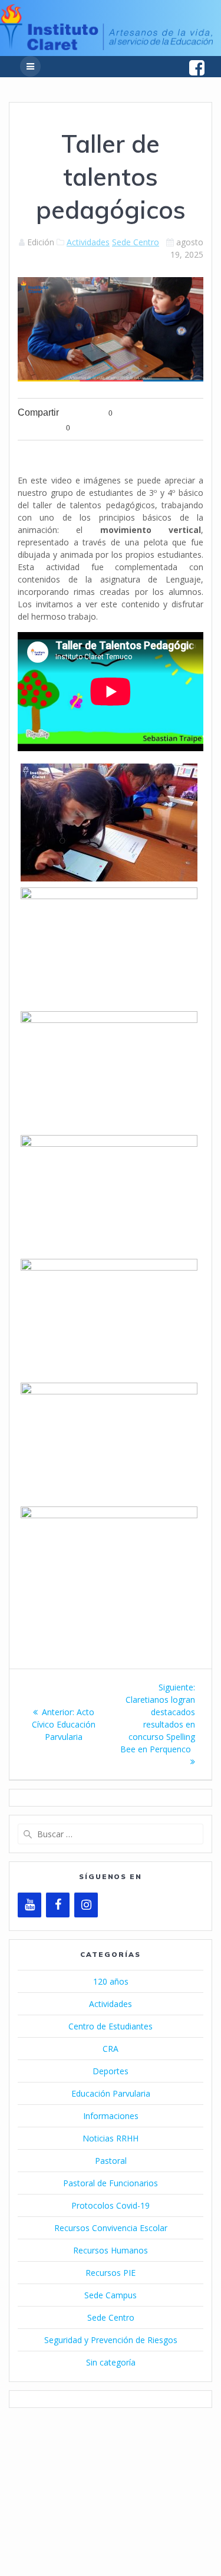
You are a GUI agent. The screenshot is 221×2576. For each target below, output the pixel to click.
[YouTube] (29, 1905)
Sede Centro (136, 242)
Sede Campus (111, 2295)
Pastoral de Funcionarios (111, 2183)
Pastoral (111, 2161)
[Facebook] (58, 1905)
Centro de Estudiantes (111, 2026)
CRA (111, 2049)
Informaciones (111, 2116)
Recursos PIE (111, 2273)
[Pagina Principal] (106, 47)
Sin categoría (111, 2362)
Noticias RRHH (111, 2138)
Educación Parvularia (111, 2093)
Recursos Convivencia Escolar (111, 2228)
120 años (111, 1981)
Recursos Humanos (111, 2250)
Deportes (111, 2071)
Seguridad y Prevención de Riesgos (111, 2340)
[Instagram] (86, 1905)
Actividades (88, 242)
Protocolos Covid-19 (111, 2205)
